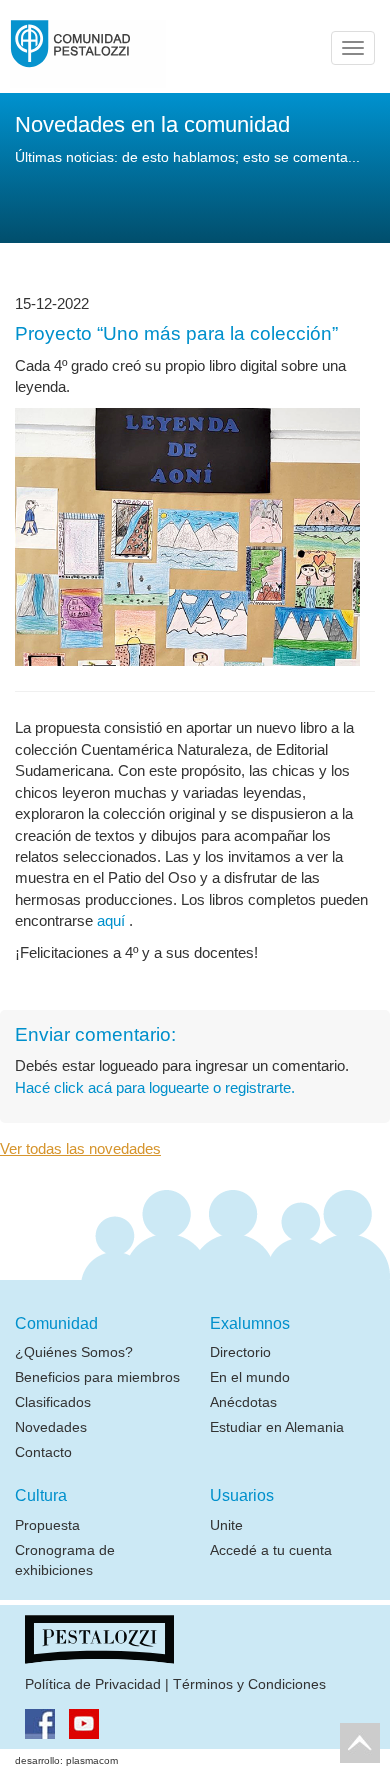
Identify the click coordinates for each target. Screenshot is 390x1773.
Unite (226, 1525)
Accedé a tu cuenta (271, 1550)
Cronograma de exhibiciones (65, 1560)
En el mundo (250, 1377)
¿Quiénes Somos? (74, 1352)
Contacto (43, 1452)
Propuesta (47, 1525)
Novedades (51, 1427)
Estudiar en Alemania (277, 1427)
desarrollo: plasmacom (66, 1760)
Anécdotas (243, 1402)
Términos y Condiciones (249, 1684)
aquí (113, 920)
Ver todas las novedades (80, 1148)
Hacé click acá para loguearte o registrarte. (155, 1087)
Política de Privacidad (93, 1684)
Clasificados (53, 1402)
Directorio (240, 1352)
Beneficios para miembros (97, 1377)
